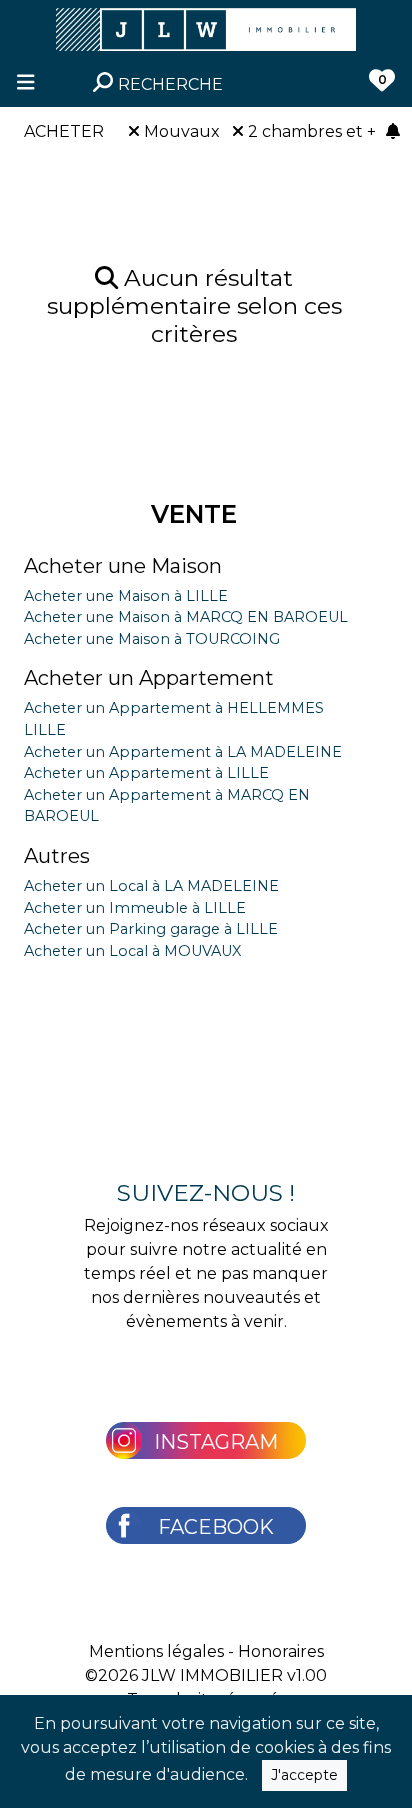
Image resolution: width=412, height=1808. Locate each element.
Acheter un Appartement (149, 678)
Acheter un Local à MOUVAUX (132, 951)
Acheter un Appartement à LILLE (146, 773)
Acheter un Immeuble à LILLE (135, 908)
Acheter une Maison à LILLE (126, 596)
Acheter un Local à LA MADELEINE (151, 886)
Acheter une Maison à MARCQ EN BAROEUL (186, 617)
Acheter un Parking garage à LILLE (151, 929)
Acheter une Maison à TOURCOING (152, 639)
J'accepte (304, 1775)
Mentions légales (156, 1651)
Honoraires (281, 1651)
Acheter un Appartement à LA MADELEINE (183, 752)
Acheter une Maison (123, 566)
